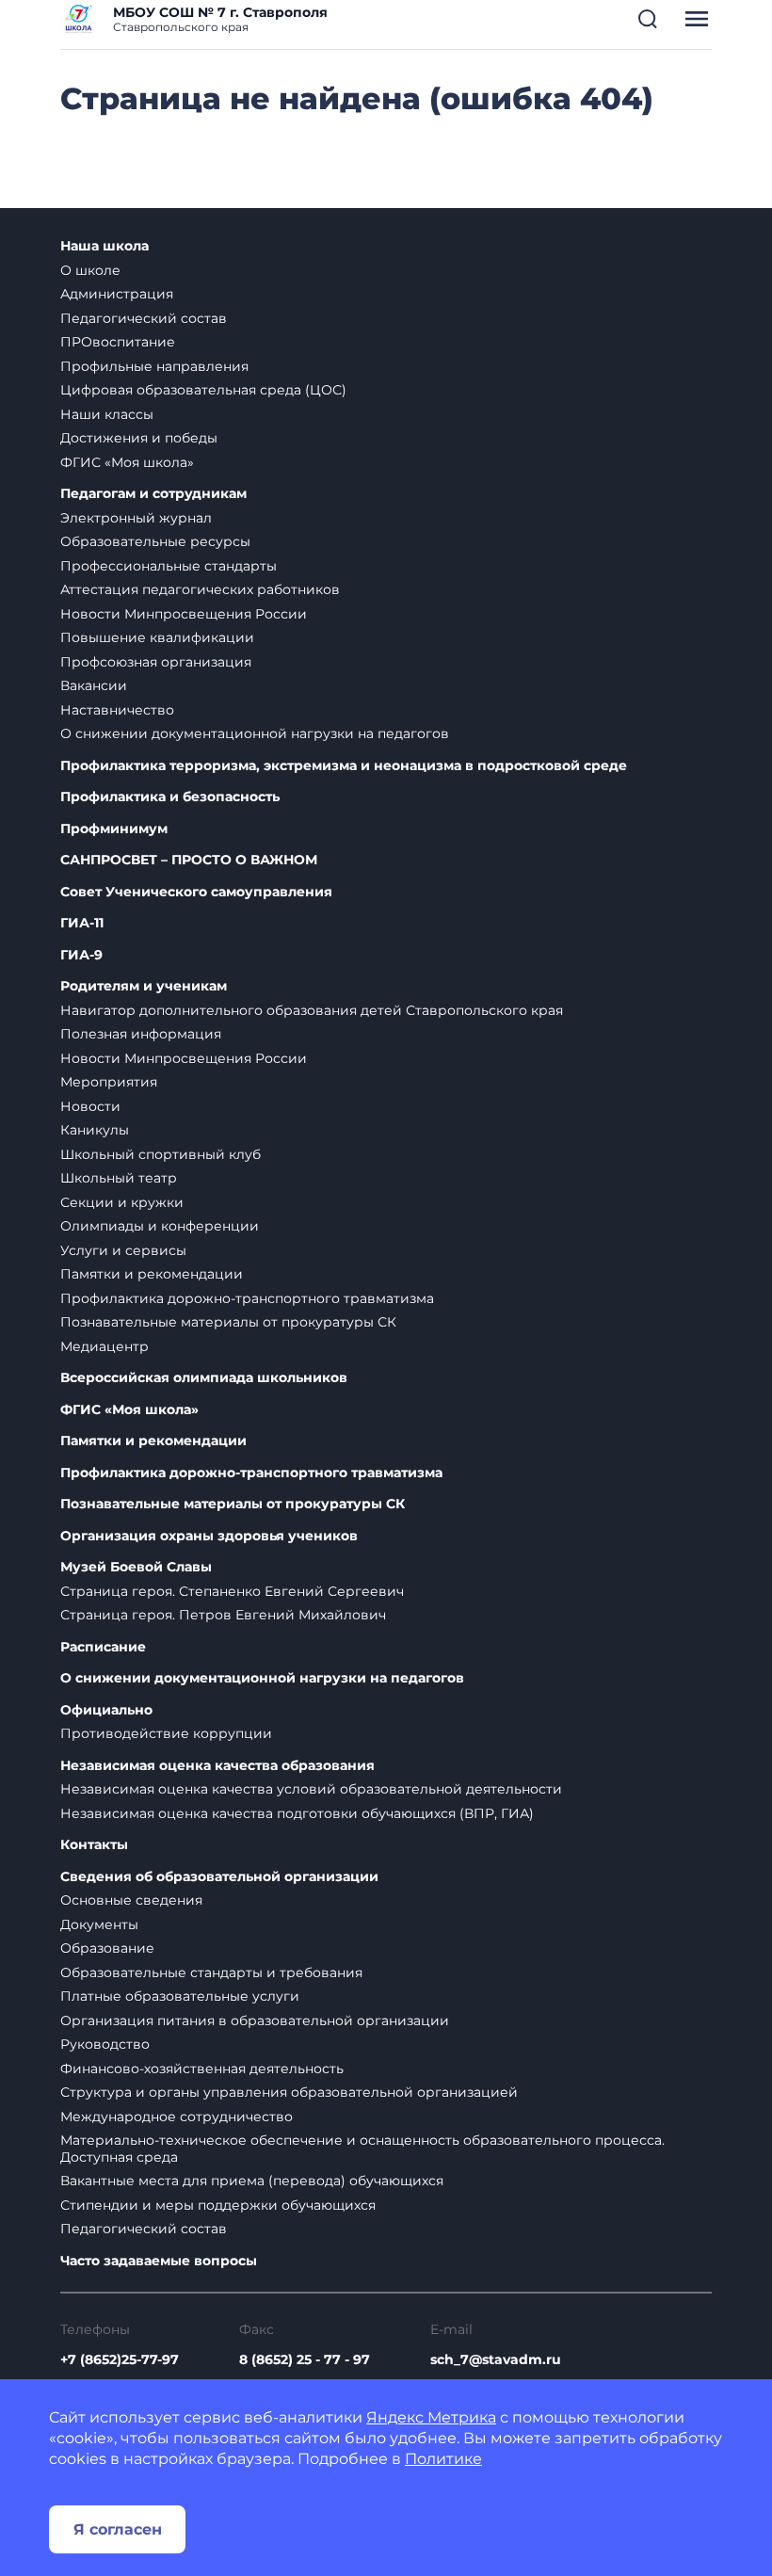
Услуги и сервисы (123, 1250)
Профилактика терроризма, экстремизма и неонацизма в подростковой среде (344, 766)
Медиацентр (105, 1346)
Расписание (103, 1647)
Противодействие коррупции (166, 1733)
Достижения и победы (139, 438)
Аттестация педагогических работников (200, 589)
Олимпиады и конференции (160, 1226)
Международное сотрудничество (177, 2117)
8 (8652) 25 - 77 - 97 (305, 2359)
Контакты (94, 1845)
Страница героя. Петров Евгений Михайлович (223, 1615)
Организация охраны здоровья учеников (209, 1536)
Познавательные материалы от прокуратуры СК (228, 1322)
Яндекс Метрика (431, 2417)
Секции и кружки (122, 1202)
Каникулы (95, 1130)
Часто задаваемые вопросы (159, 2261)
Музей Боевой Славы (136, 1567)
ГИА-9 (81, 955)
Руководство (105, 2044)
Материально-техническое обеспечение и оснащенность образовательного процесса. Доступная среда (362, 2149)
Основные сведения (131, 1900)
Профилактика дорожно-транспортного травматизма (247, 1298)
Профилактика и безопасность (170, 797)
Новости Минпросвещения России (184, 614)
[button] (648, 19)
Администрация (117, 294)
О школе (90, 270)
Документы (99, 1924)
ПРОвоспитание (118, 342)
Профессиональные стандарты (169, 566)
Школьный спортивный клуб (161, 1154)
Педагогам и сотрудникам (153, 494)
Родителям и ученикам (144, 986)
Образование (107, 1948)
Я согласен (118, 2529)
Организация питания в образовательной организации (255, 2021)
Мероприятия (109, 1082)
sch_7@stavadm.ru (496, 2359)
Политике (443, 2459)
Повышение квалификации (157, 637)
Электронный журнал (136, 518)
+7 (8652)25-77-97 (120, 2359)
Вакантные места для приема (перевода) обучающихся (252, 2181)
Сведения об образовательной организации (219, 1877)
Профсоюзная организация (156, 662)
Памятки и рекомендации (152, 1274)
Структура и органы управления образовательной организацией (289, 2092)
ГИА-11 (82, 923)
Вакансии (94, 685)
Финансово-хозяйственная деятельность (202, 2069)
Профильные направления (154, 366)
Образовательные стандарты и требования (211, 1972)
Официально (106, 1710)
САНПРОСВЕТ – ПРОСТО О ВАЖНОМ (189, 860)
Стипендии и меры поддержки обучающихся (218, 2205)
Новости (90, 1106)
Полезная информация (141, 1034)
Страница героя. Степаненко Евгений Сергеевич (232, 1591)
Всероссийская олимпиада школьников (204, 1378)
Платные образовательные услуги (180, 1996)
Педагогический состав (144, 318)
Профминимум (114, 829)
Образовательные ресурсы (155, 541)
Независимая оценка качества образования (217, 1766)
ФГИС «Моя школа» (127, 462)
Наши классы (107, 414)
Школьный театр (119, 1178)
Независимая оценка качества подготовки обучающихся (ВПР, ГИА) (297, 1813)
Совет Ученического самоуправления (196, 892)
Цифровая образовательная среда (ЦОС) (203, 390)
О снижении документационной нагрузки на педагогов (255, 733)
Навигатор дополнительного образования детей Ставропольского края (312, 1010)
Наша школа (105, 246)
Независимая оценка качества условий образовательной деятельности (311, 1789)
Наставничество (117, 710)
